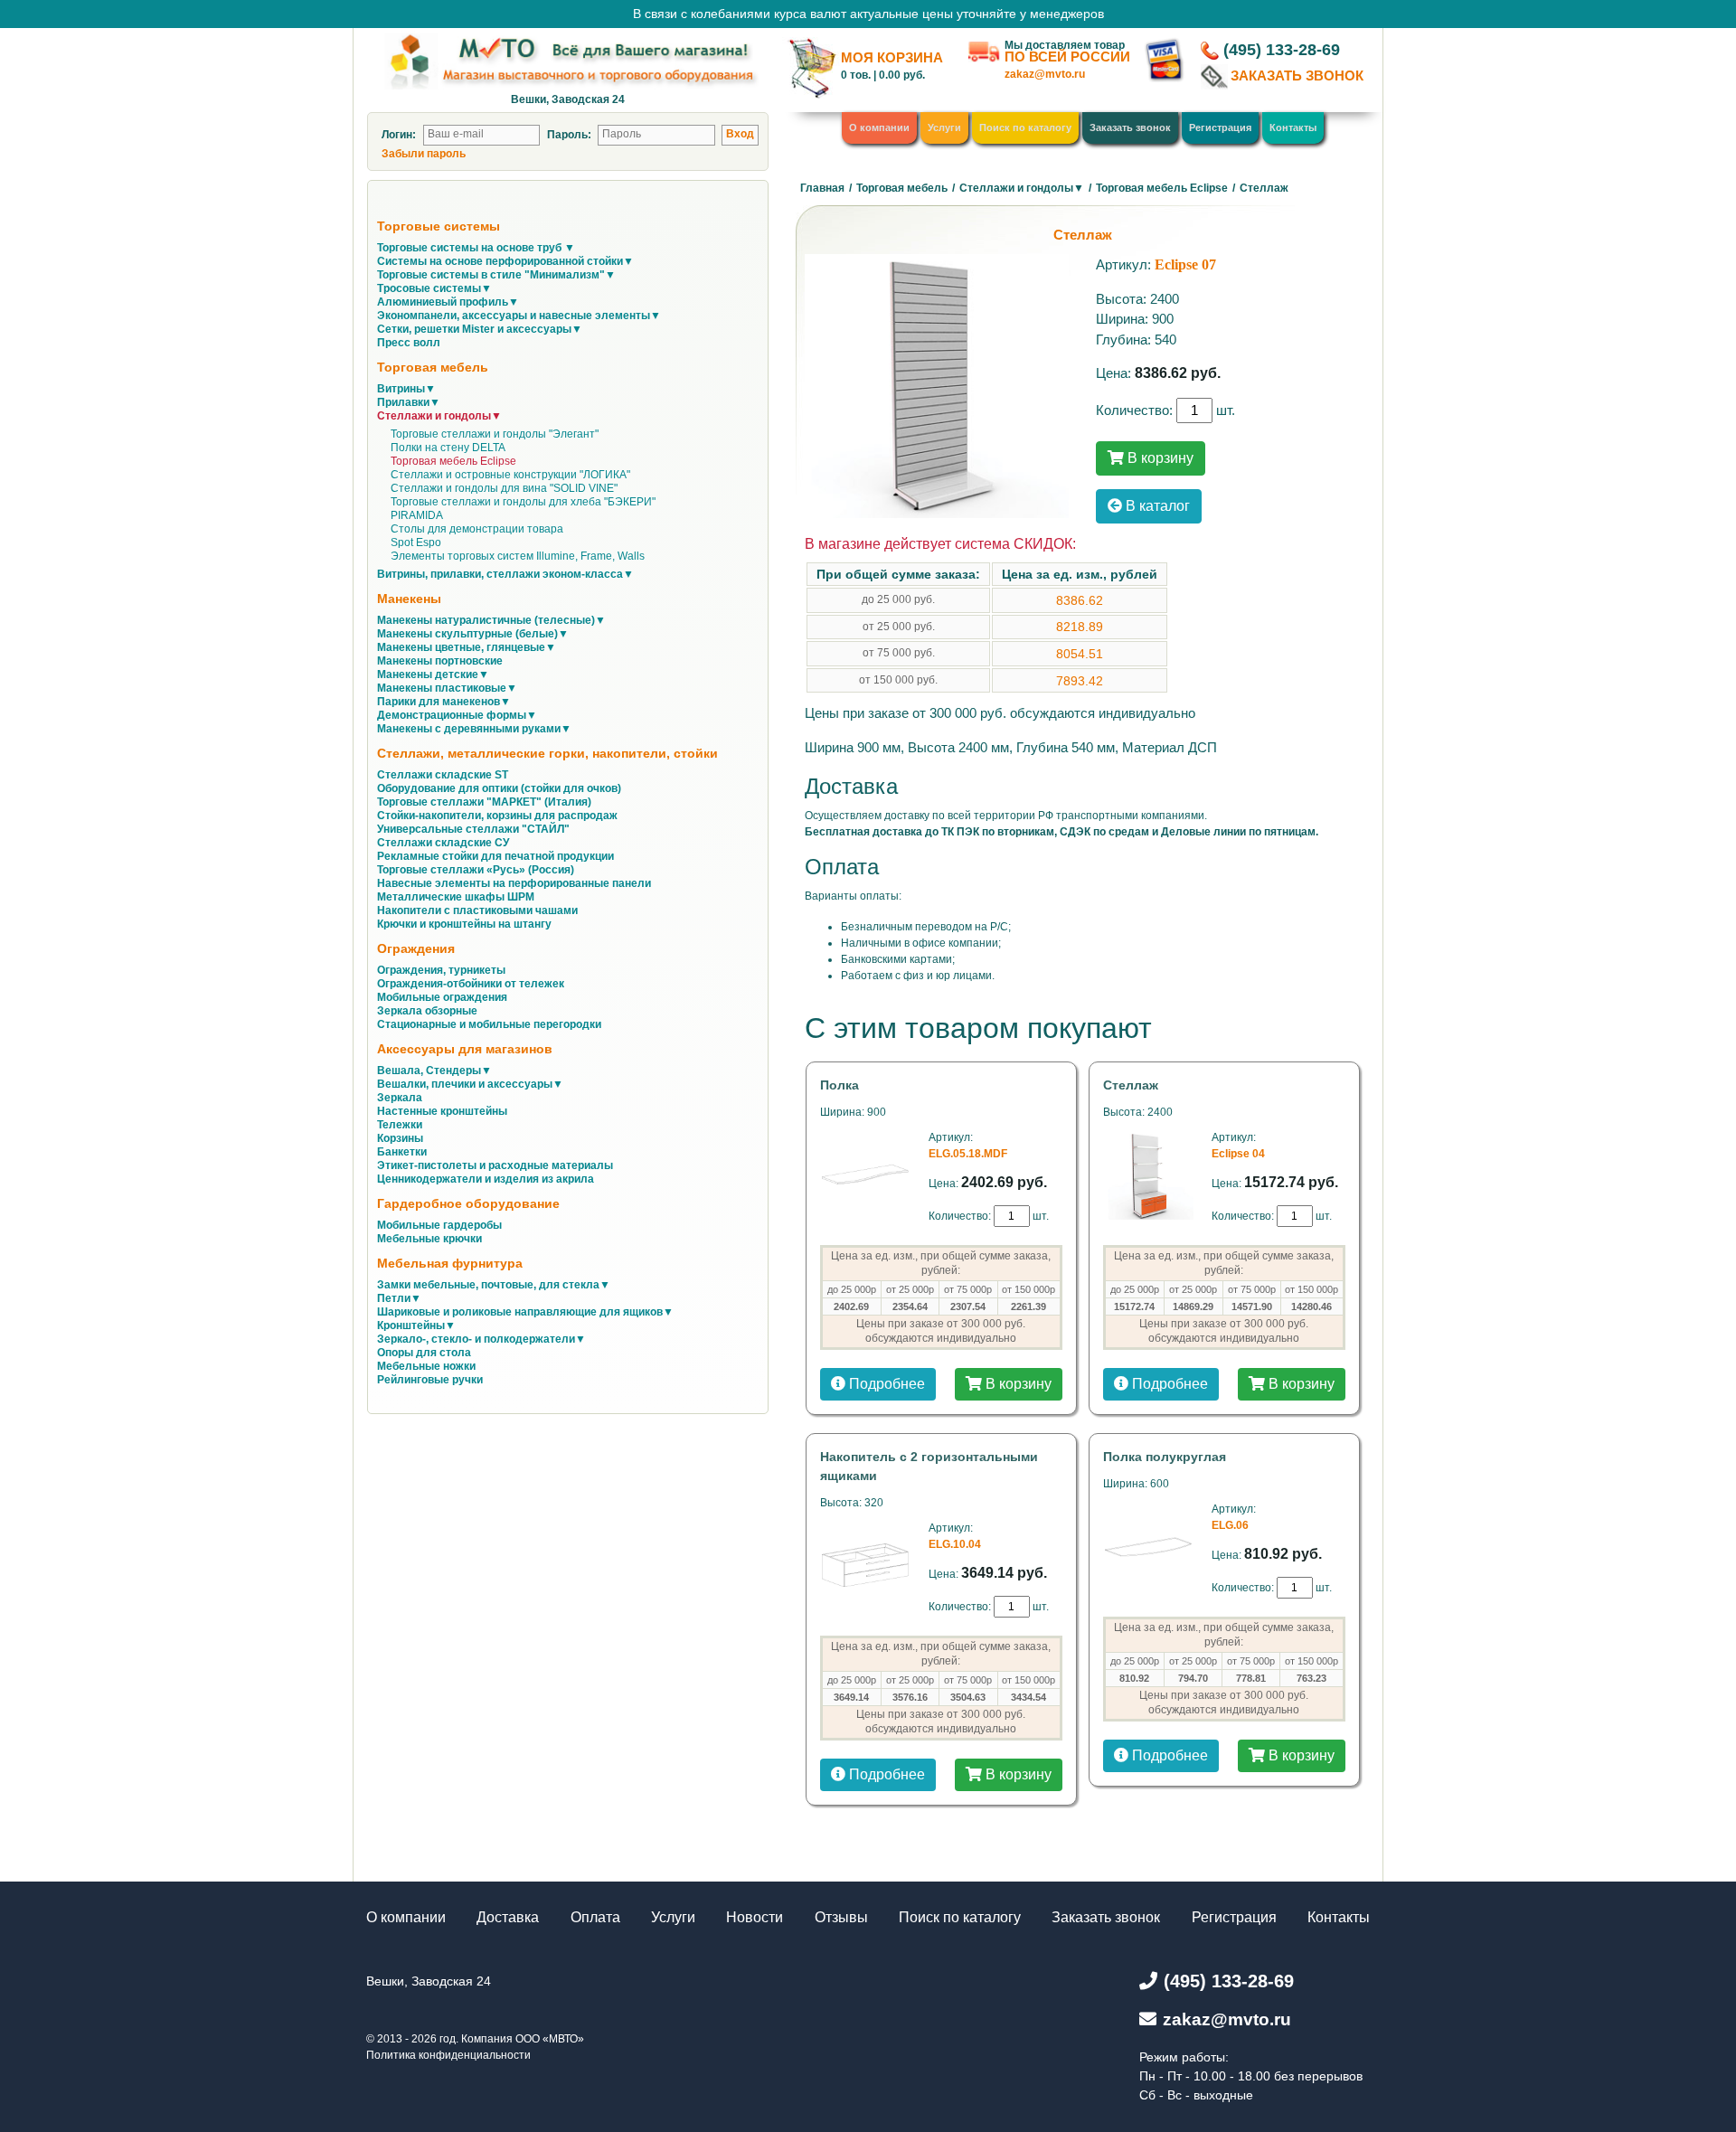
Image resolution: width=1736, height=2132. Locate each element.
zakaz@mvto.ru (1045, 74)
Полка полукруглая (1165, 1457)
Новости (755, 1917)
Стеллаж (1131, 1085)
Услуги (944, 127)
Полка (840, 1085)
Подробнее (885, 1384)
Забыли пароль (424, 154)
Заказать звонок (1130, 127)
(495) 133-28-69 (1282, 50)
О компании (879, 127)
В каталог (1156, 506)
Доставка (508, 1917)
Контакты (1293, 127)
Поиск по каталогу (1025, 127)
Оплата (595, 1917)
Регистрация (1220, 127)
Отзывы (841, 1917)
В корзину (1159, 458)
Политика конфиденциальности (448, 2055)
